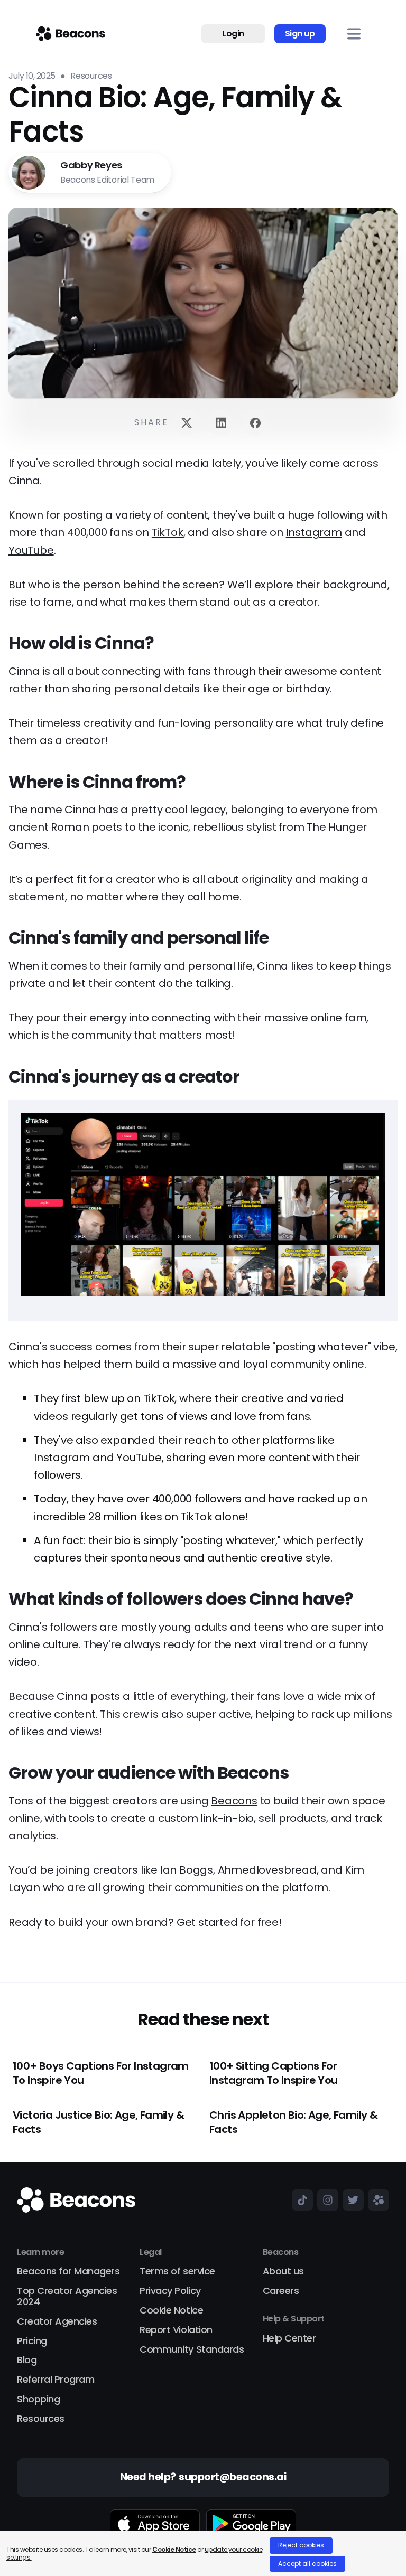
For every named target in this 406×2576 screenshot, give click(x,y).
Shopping (38, 2399)
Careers (281, 2291)
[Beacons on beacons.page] (376, 2200)
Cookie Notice (171, 2311)
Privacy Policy (170, 2291)
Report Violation (176, 2330)
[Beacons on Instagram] (326, 2200)
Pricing (32, 2341)
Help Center (289, 2339)
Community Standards (192, 2350)
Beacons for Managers (68, 2272)
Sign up (300, 34)
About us (283, 2272)
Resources (41, 2419)
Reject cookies (301, 2545)
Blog (27, 2360)
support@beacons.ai (232, 2478)
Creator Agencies (57, 2322)
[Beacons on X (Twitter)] (351, 2200)
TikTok (168, 532)
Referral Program (56, 2380)
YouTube (31, 550)
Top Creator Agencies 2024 (67, 2297)
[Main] (71, 34)
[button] (354, 34)
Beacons (234, 1801)
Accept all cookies (307, 2564)
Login (233, 34)
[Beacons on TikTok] (300, 2200)
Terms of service (177, 2272)
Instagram (314, 532)
